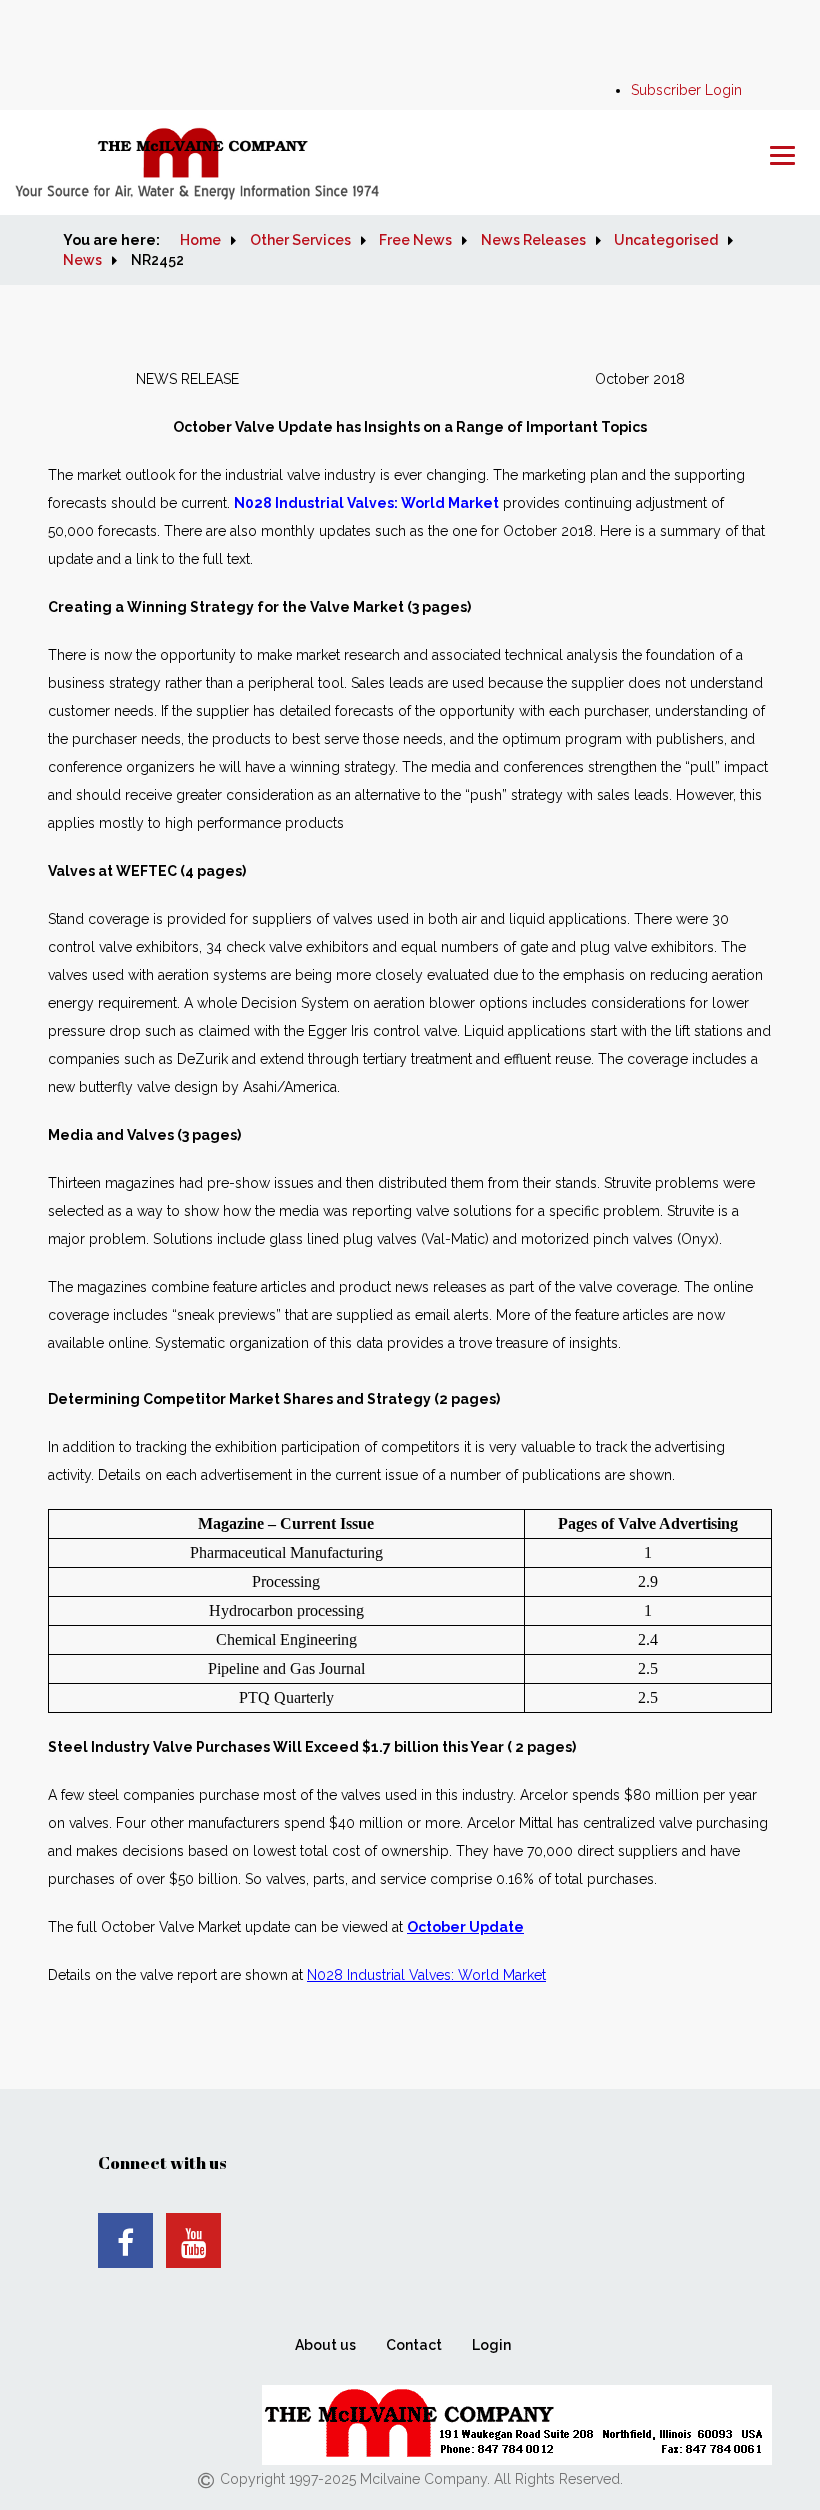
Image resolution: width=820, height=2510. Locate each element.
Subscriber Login (686, 90)
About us (325, 2345)
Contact (414, 2345)
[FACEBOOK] (125, 2240)
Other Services (300, 240)
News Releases (533, 240)
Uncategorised (666, 240)
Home (200, 240)
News (82, 260)
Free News (415, 240)
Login (491, 2345)
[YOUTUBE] (193, 2240)
